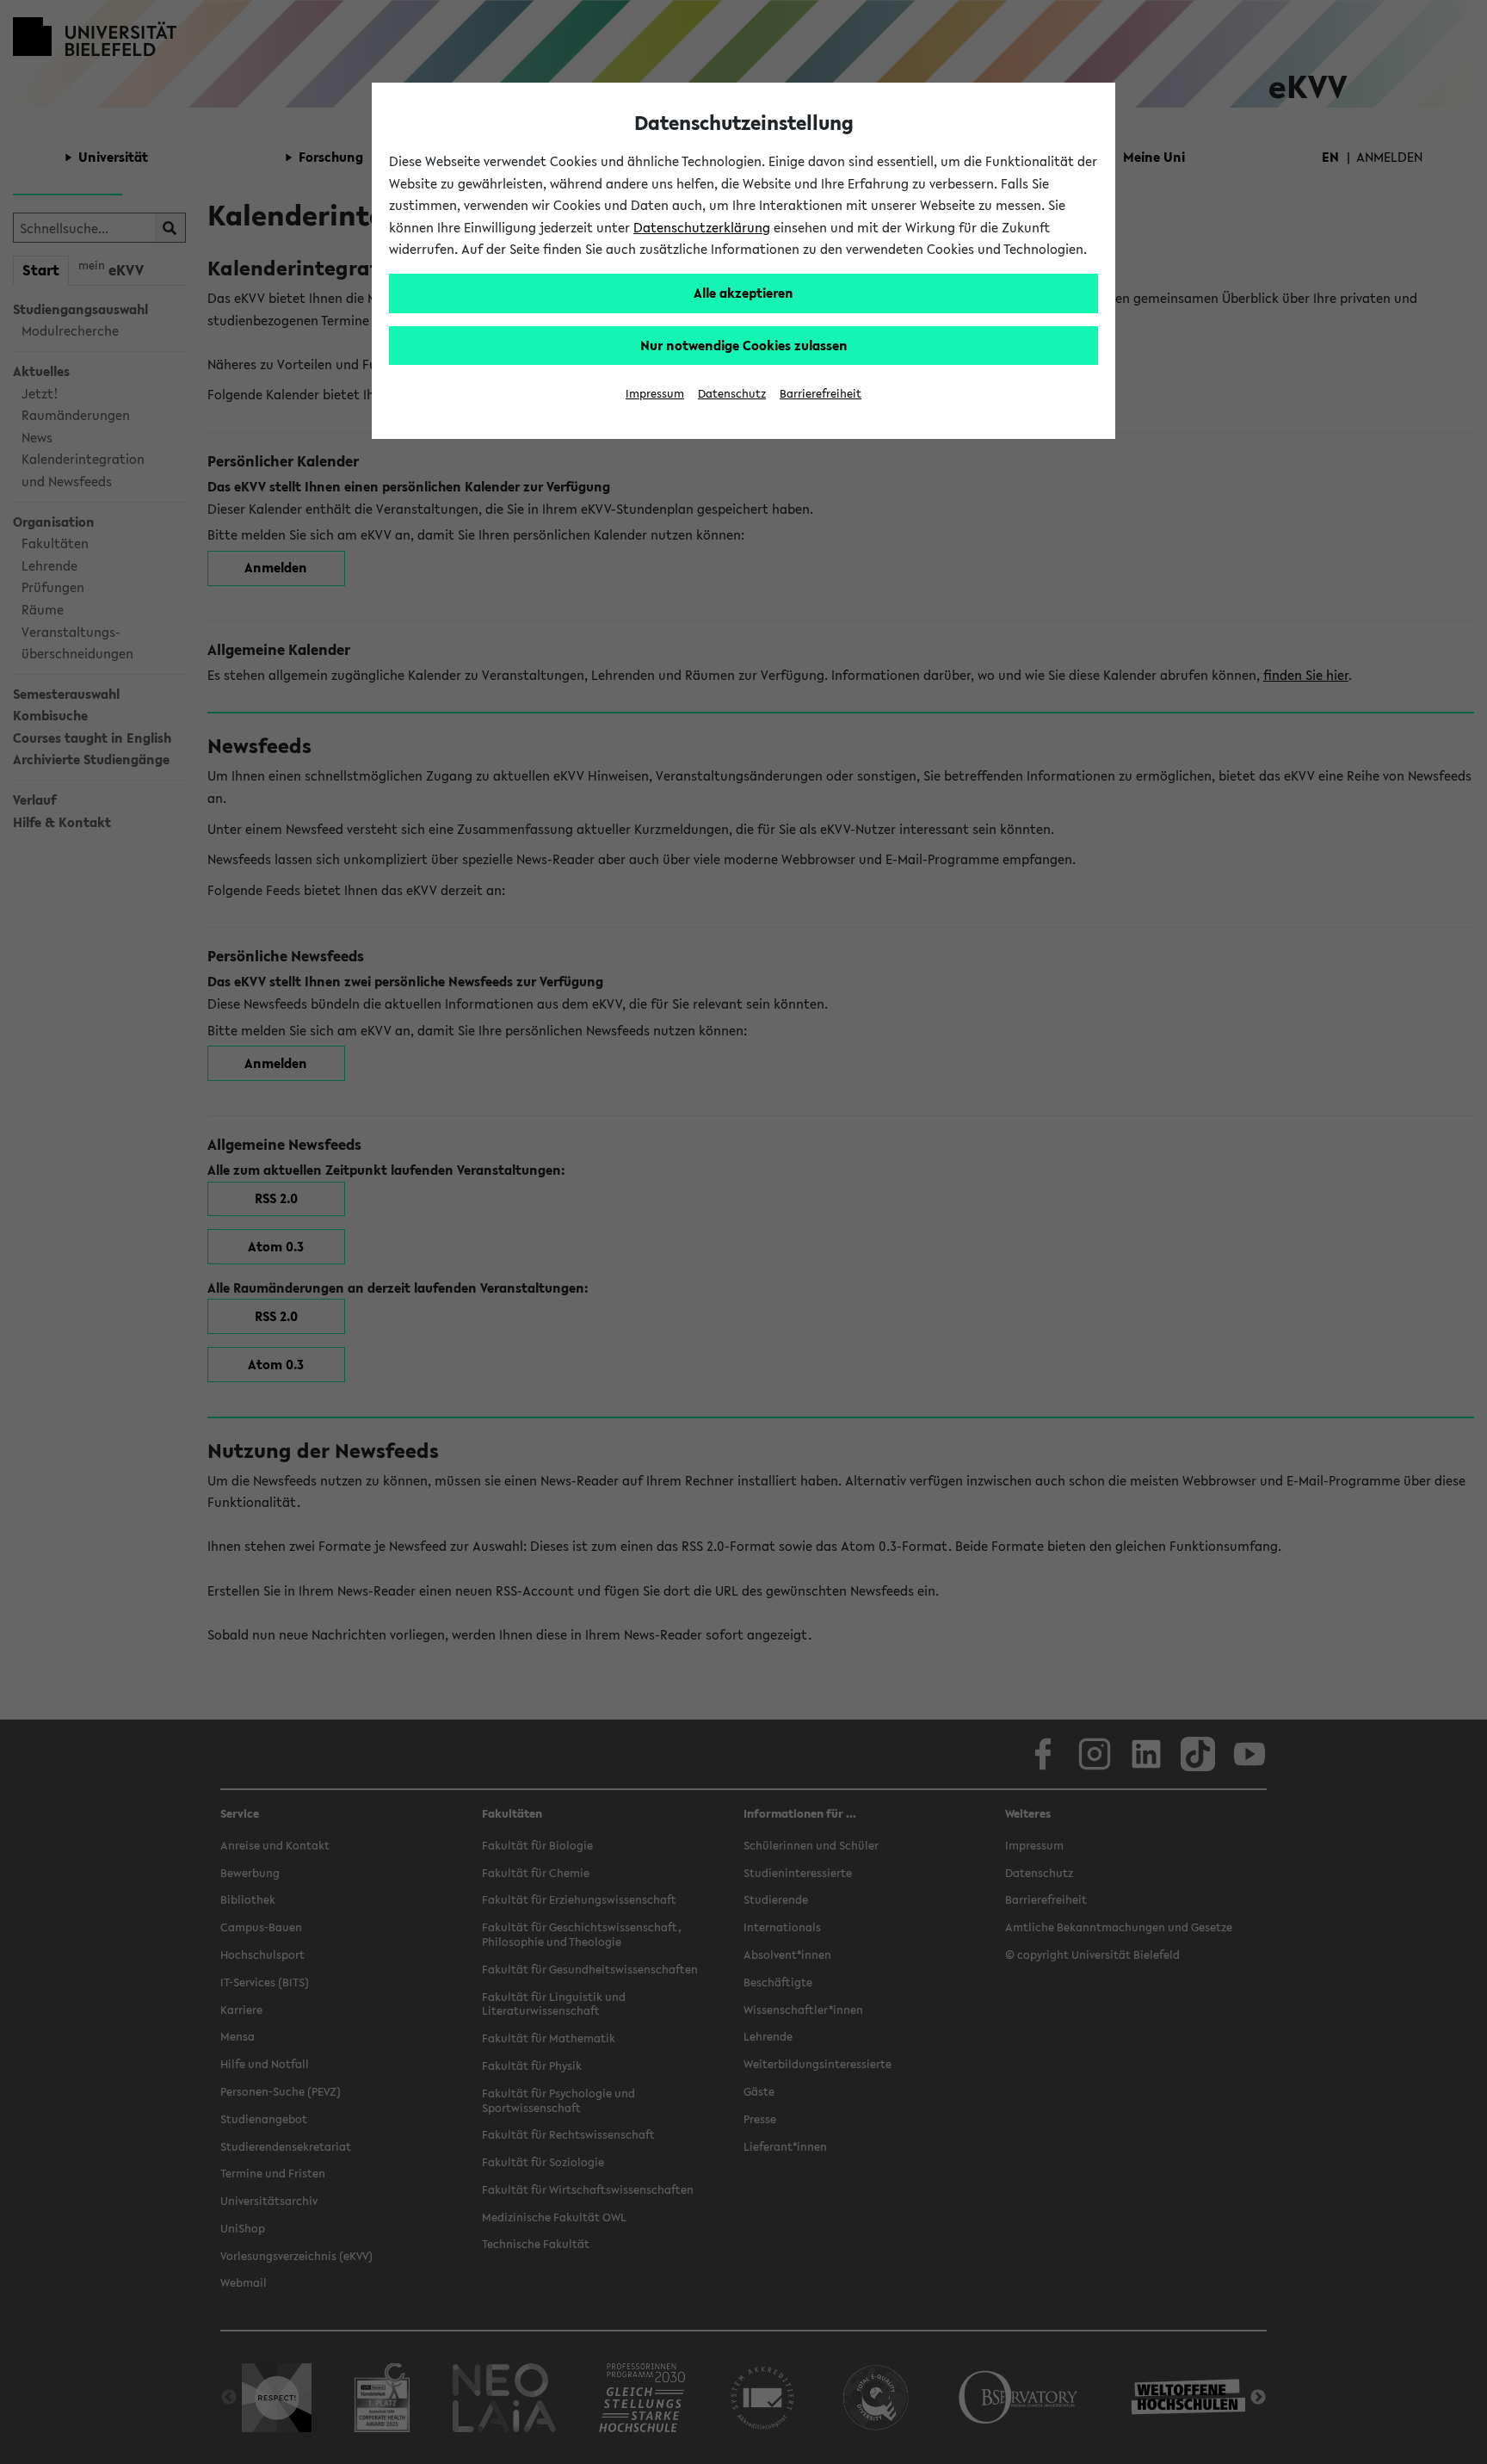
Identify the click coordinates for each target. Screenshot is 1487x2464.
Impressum (655, 394)
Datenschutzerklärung (702, 227)
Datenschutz (732, 394)
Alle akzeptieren (743, 293)
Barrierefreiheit (821, 394)
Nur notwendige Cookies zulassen (744, 345)
